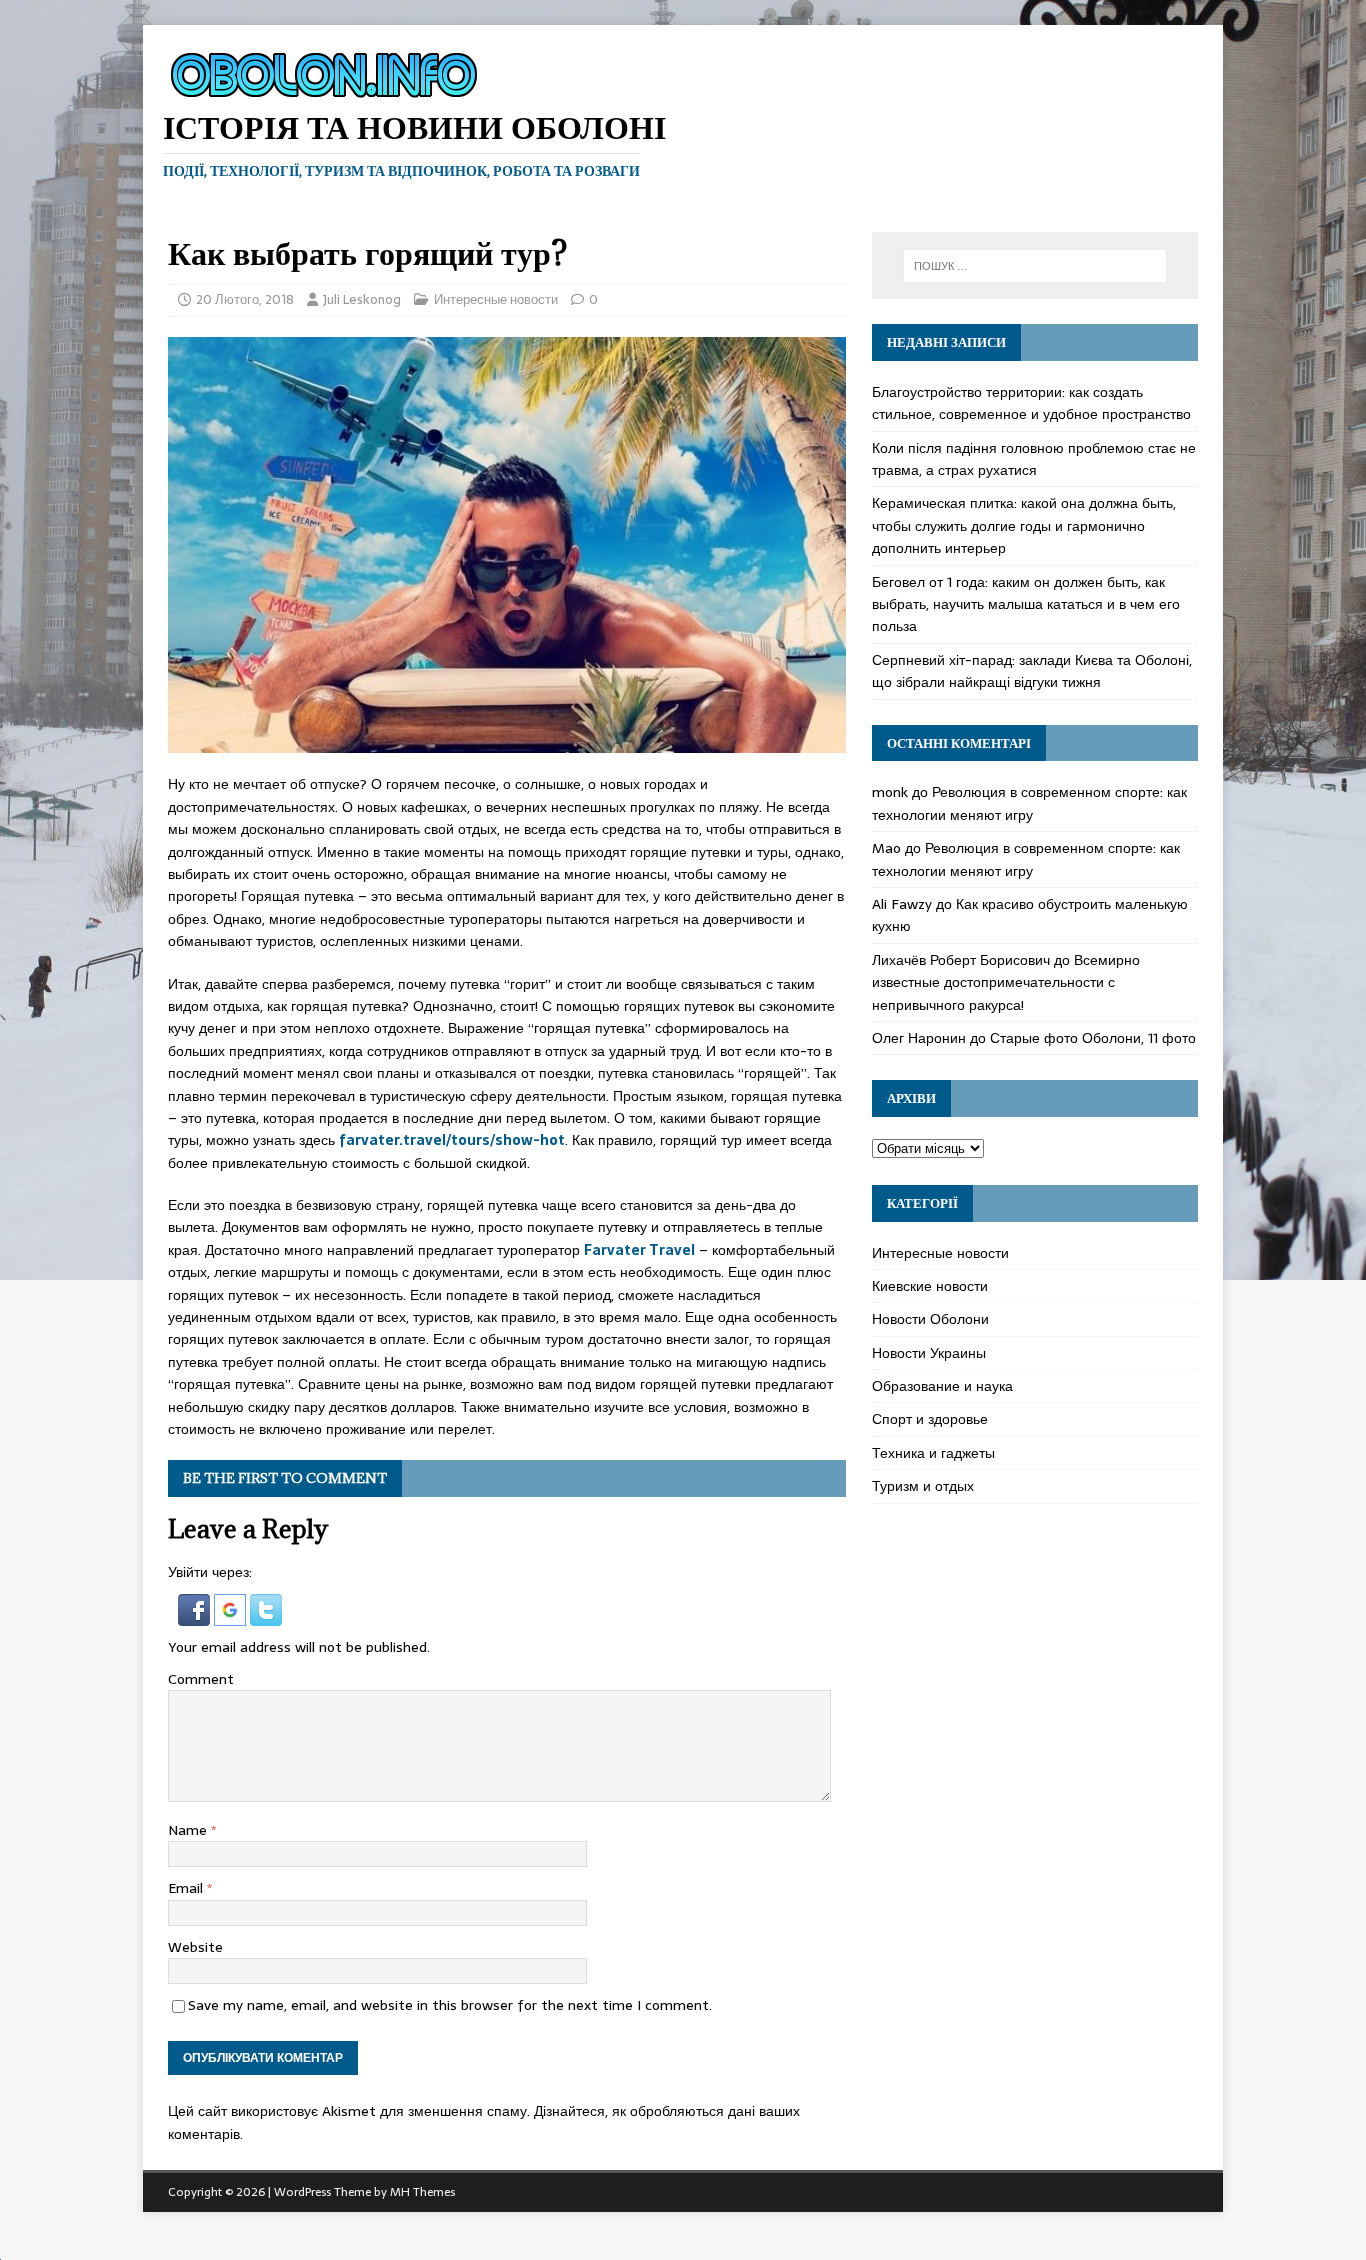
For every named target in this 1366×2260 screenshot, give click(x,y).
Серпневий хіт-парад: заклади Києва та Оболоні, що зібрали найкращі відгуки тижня (1032, 671)
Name (189, 1830)
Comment (201, 1679)
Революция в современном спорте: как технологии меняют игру (1029, 803)
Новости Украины (929, 1353)
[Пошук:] (1035, 266)
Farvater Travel (639, 1250)
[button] (196, 1614)
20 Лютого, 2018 (245, 299)
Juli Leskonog (362, 299)
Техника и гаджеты (933, 1453)
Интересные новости (496, 299)
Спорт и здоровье (930, 1419)
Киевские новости (930, 1286)
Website (195, 1947)
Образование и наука (942, 1386)
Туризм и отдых (923, 1486)
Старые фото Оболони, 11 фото (1093, 1038)
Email (187, 1888)
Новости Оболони (930, 1319)
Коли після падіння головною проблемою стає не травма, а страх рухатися (1034, 459)
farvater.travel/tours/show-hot (452, 1140)
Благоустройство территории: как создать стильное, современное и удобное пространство (1031, 403)
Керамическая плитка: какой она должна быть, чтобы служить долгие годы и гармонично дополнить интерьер (1024, 525)
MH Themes (422, 2192)
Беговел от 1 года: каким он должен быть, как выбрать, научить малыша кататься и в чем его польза (1026, 604)
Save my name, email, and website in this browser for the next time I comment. (450, 2005)
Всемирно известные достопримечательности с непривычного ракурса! (1006, 982)
